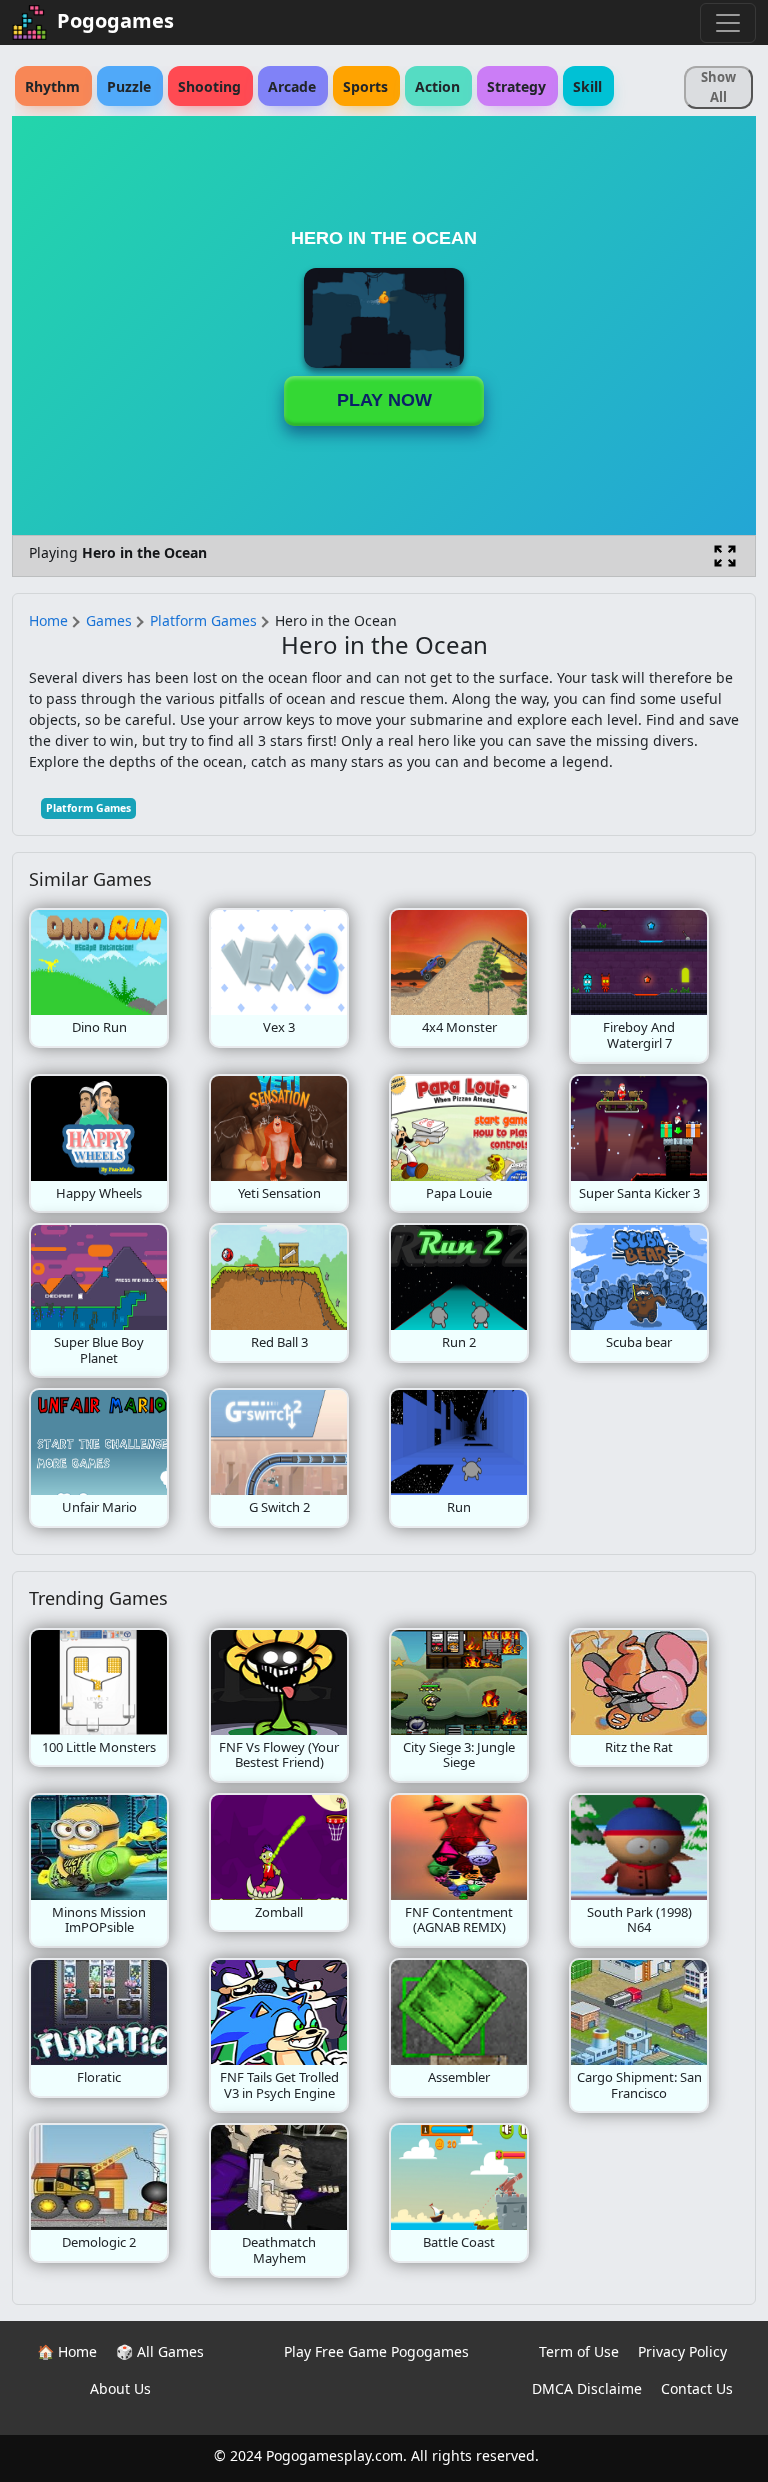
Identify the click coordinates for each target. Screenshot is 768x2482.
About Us (120, 2388)
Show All (718, 87)
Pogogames (115, 20)
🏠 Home (67, 2351)
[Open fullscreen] (725, 556)
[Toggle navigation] (728, 23)
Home (48, 620)
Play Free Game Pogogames (376, 2351)
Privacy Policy (682, 2351)
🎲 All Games (160, 2351)
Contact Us (697, 2388)
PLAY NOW (384, 400)
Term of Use (579, 2351)
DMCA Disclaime (587, 2388)
